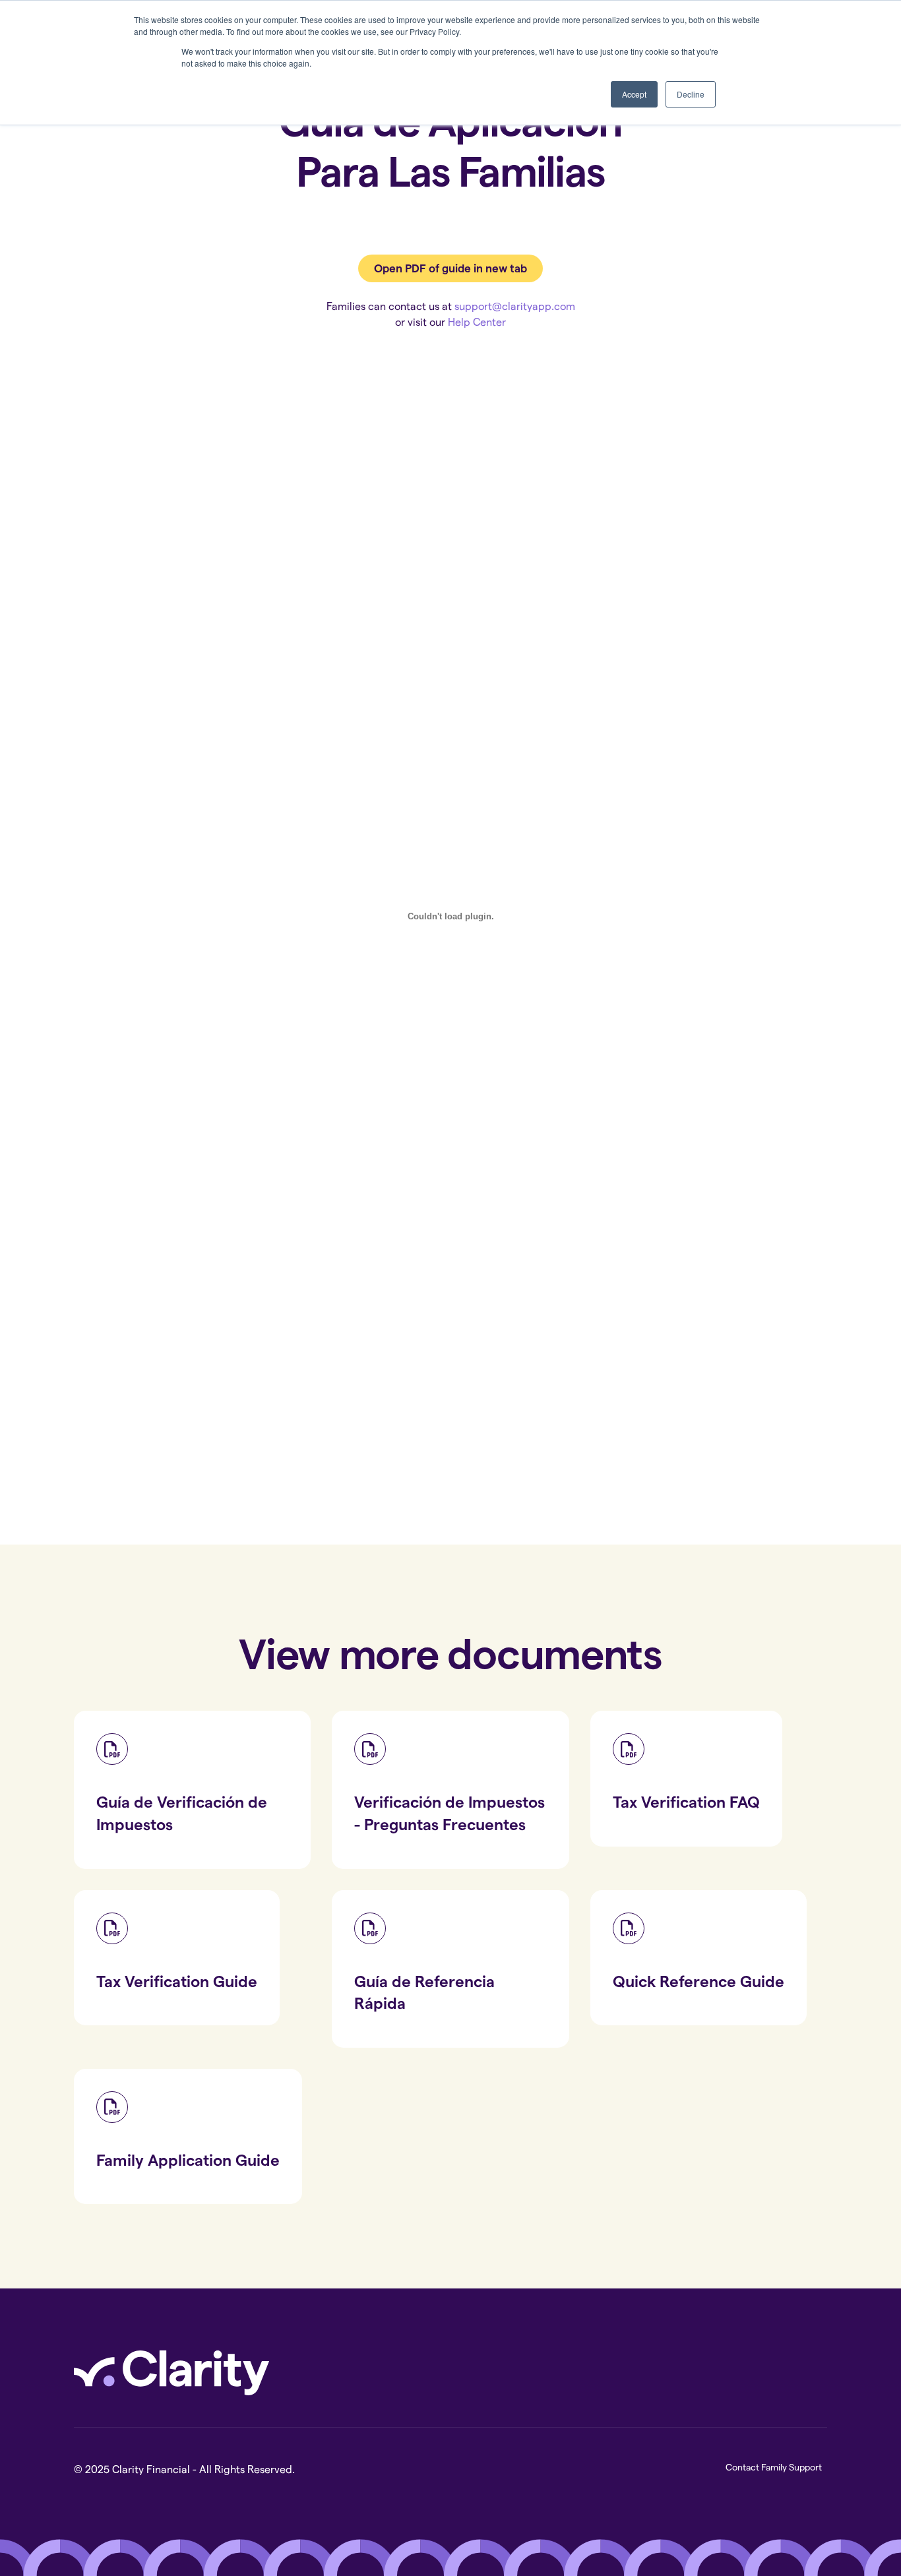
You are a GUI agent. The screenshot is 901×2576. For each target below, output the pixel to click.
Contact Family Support (774, 2467)
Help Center (477, 322)
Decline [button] (691, 94)
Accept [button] (634, 94)
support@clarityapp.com (515, 306)
